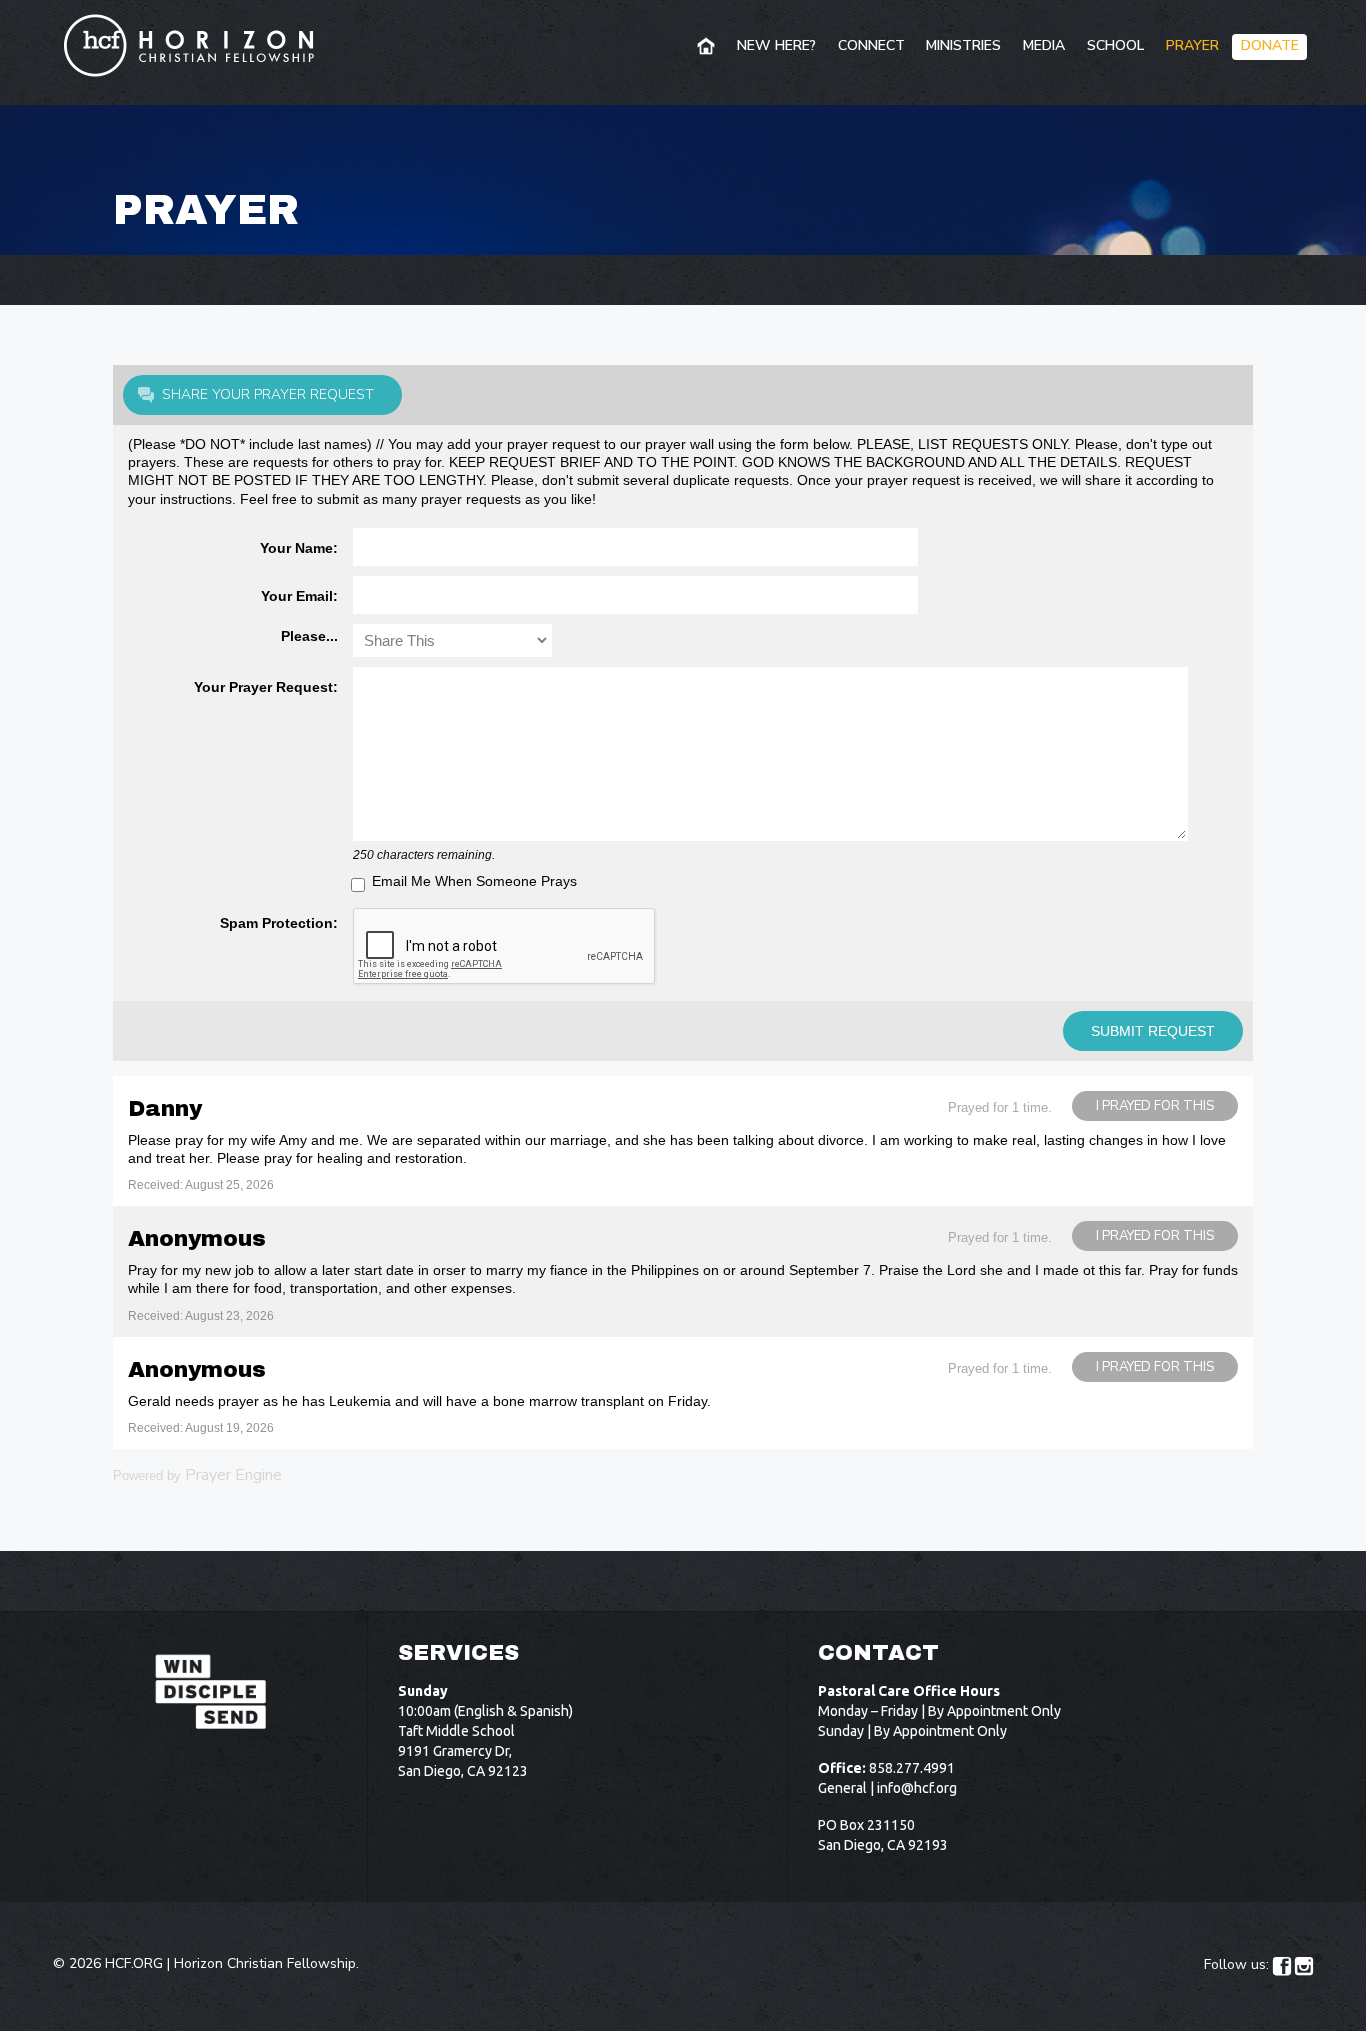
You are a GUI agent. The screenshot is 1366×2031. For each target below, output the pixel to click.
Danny (165, 1109)
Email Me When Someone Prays (474, 881)
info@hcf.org (917, 1788)
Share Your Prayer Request (268, 394)
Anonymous (197, 1239)
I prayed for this (1155, 1106)
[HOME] (707, 47)
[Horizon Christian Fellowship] (190, 45)
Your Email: (299, 596)
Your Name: (299, 548)
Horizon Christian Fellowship (265, 1963)
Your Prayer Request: (266, 687)
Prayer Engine (233, 1475)
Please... (309, 636)
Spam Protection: (279, 923)
